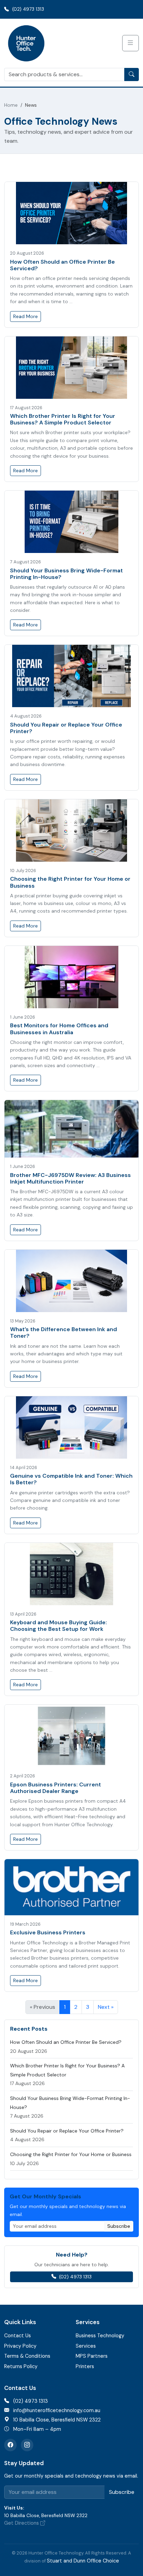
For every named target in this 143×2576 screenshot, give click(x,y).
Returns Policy (21, 2366)
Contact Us (18, 2336)
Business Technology (100, 2336)
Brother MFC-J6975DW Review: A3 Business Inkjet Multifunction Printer (70, 1178)
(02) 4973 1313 (27, 9)
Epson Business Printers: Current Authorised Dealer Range (56, 1788)
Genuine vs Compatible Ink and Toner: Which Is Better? (71, 1479)
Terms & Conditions (27, 2356)
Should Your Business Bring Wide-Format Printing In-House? (66, 574)
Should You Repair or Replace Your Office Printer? (66, 728)
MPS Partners (92, 2356)
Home (11, 105)
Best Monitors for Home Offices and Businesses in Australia (59, 1029)
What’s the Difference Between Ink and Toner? (64, 1333)
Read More (26, 316)
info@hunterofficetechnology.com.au (57, 2410)
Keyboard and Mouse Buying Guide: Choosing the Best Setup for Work (58, 1626)
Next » (106, 2007)
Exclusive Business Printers (48, 1932)
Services (86, 2346)
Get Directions (22, 2523)
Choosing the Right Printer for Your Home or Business (70, 882)
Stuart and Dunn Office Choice (83, 2561)
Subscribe (119, 2226)
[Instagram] (27, 2445)
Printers (85, 2366)
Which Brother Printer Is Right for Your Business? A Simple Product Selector (63, 419)
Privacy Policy (20, 2346)
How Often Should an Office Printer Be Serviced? (62, 265)
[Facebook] (10, 2445)
